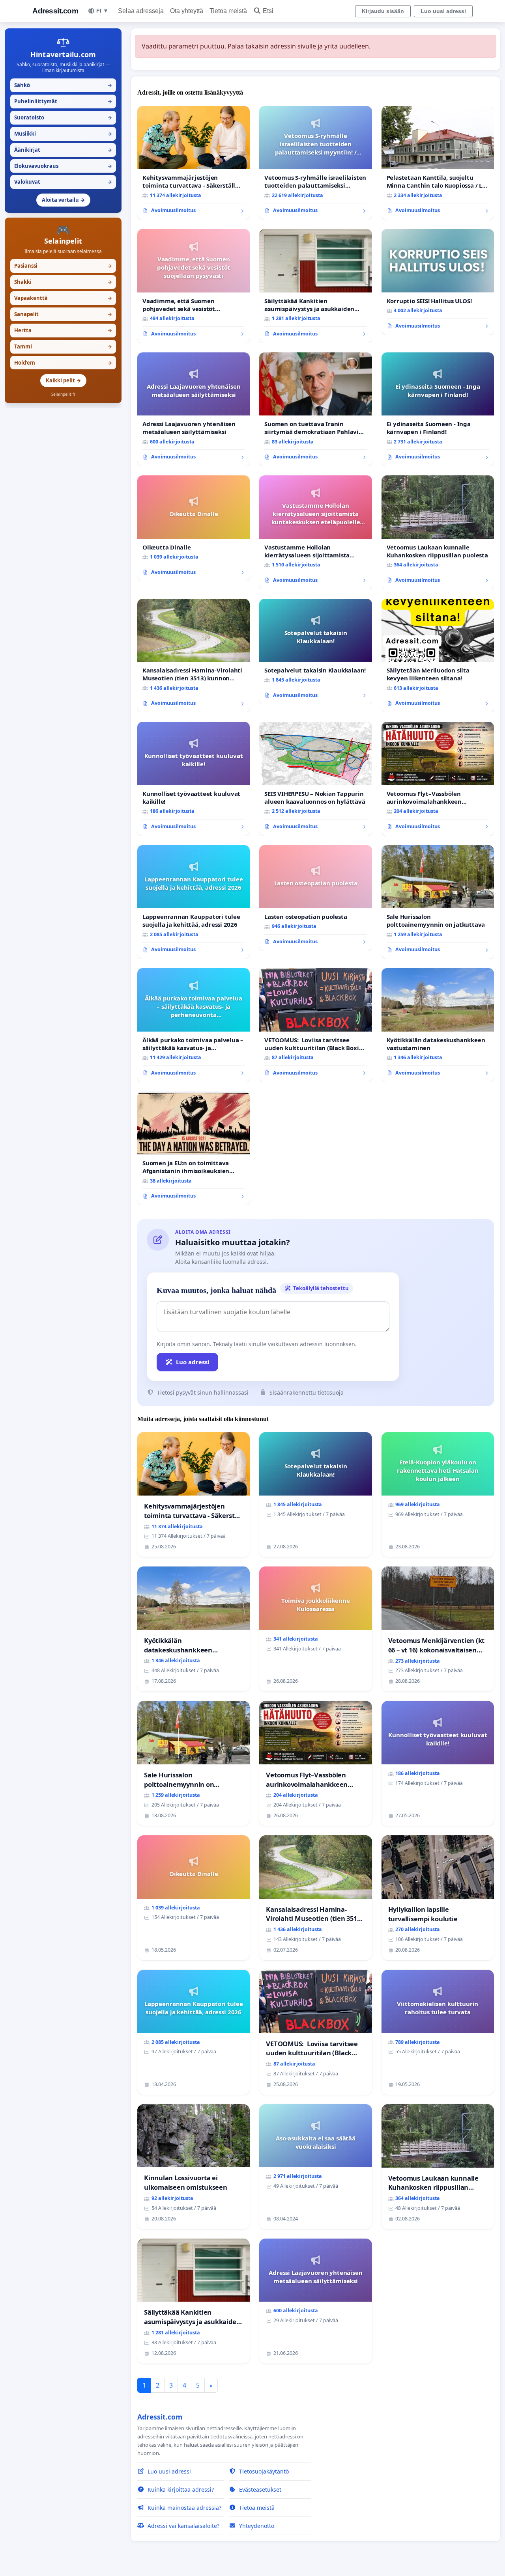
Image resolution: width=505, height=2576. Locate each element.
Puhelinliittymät (63, 101)
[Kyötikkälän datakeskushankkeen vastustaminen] (438, 1025)
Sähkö (63, 85)
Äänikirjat (63, 150)
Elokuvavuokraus (63, 166)
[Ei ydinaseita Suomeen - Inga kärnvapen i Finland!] (438, 409)
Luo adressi (193, 1362)
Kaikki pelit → (63, 380)
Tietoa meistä (228, 11)
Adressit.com (55, 11)
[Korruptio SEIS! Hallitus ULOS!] (438, 282)
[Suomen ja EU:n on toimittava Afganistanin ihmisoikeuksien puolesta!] (194, 1148)
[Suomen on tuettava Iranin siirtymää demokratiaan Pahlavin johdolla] (315, 409)
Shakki (63, 282)
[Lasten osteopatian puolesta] (315, 898)
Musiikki (63, 134)
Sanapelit (63, 314)
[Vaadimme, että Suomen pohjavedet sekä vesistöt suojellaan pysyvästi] (194, 286)
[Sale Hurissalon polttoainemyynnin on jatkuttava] (438, 902)
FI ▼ (102, 11)
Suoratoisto (63, 117)
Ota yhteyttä (187, 11)
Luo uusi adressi (443, 11)
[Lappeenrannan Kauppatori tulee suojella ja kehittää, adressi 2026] (194, 902)
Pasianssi (63, 266)
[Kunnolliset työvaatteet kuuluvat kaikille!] (194, 779)
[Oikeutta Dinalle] (194, 528)
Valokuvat (63, 182)
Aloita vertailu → (63, 200)
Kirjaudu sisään (383, 11)
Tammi (63, 346)
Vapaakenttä (63, 298)
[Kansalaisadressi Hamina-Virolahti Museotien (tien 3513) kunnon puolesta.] (194, 656)
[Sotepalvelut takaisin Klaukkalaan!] (315, 652)
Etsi (268, 11)
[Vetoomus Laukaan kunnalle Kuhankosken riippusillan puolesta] (438, 532)
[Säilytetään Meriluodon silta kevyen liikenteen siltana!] (438, 656)
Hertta (63, 330)
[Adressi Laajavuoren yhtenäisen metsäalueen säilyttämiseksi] (194, 409)
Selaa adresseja (141, 11)
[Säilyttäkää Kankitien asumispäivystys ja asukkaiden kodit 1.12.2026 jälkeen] (315, 286)
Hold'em (63, 363)
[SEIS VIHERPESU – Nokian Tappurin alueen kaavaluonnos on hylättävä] (315, 779)
